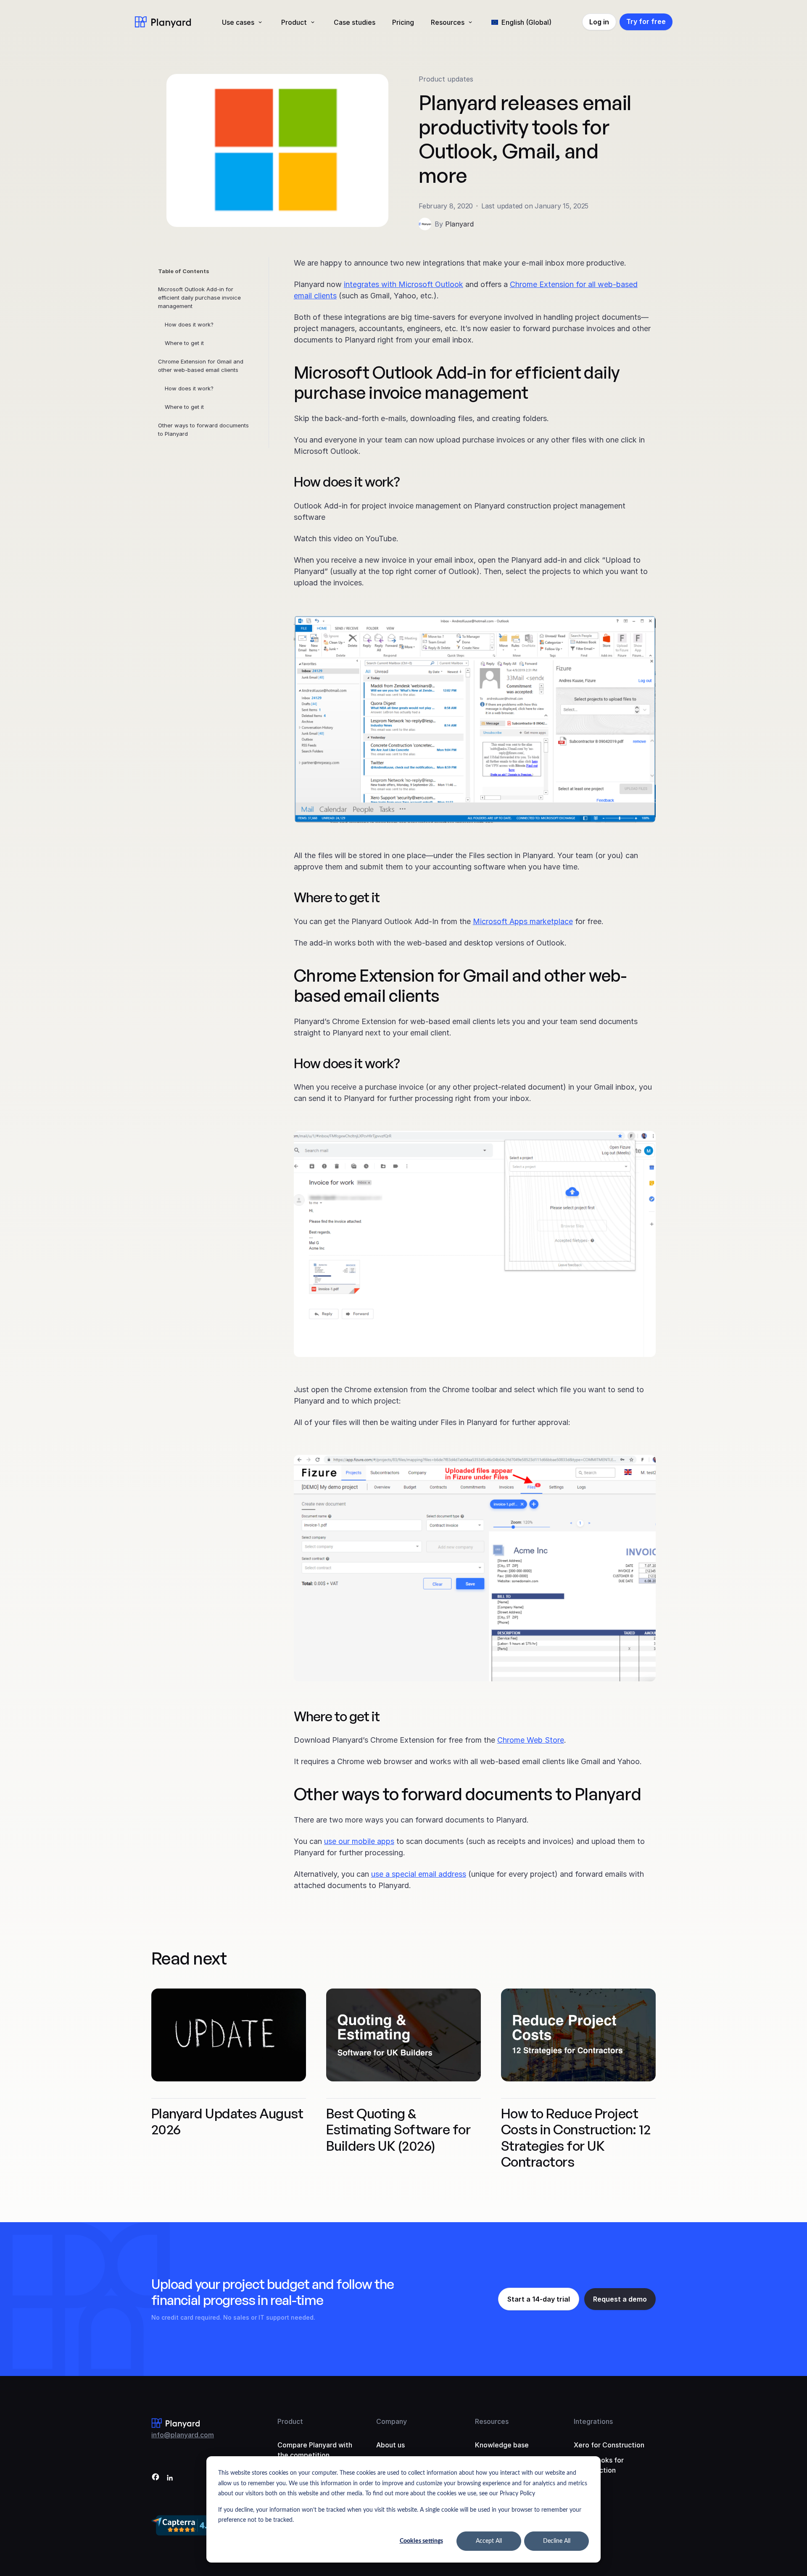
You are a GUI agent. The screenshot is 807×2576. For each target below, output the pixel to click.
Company (392, 2421)
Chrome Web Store (531, 1740)
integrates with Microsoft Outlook (403, 284)
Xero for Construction (609, 2445)
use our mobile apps (359, 1841)
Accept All (489, 2541)
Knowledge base (502, 2445)
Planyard (459, 224)
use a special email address (419, 1874)
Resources (448, 22)
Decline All (557, 2541)
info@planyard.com (183, 2435)
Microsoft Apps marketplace (523, 921)
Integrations (593, 2421)
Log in (599, 22)
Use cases (238, 22)
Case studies (355, 22)
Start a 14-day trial (539, 2299)
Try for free (646, 21)
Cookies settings (421, 2541)
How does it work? (189, 324)
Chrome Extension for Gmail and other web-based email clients (201, 366)
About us (390, 2445)
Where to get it (184, 343)
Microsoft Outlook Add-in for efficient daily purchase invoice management (199, 298)
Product (294, 22)
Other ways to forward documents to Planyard (203, 429)
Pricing (403, 22)
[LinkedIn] (170, 2478)
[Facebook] (156, 2478)
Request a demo (620, 2299)
